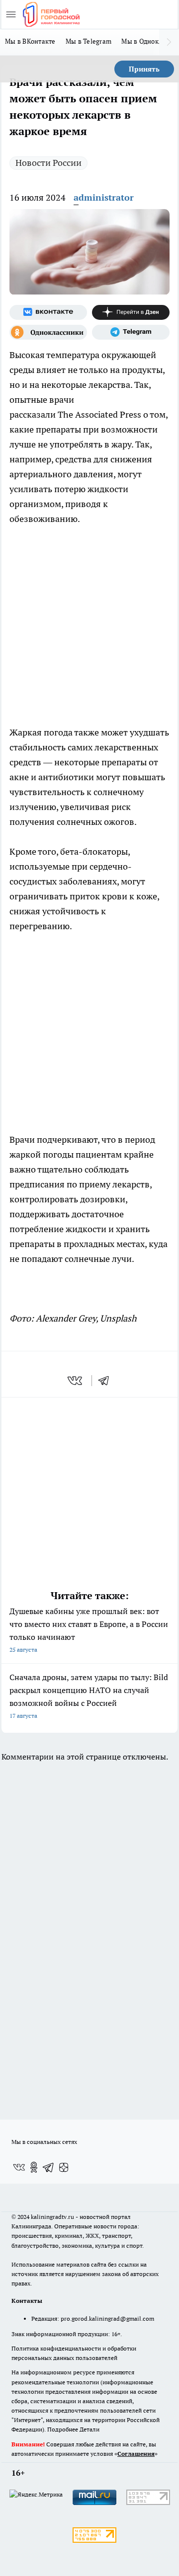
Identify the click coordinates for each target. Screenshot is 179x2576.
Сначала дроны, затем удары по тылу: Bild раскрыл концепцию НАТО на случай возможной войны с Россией (89, 1696)
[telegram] (107, 1381)
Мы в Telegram (89, 41)
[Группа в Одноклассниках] (48, 332)
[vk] (76, 1381)
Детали (89, 2429)
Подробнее (63, 2429)
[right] (169, 42)
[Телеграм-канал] (131, 332)
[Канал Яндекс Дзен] (131, 312)
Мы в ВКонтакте (30, 41)
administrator (104, 197)
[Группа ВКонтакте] (48, 312)
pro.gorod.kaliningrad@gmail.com (107, 2318)
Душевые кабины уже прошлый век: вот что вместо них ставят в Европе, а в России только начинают (89, 1630)
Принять (144, 69)
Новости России (48, 163)
